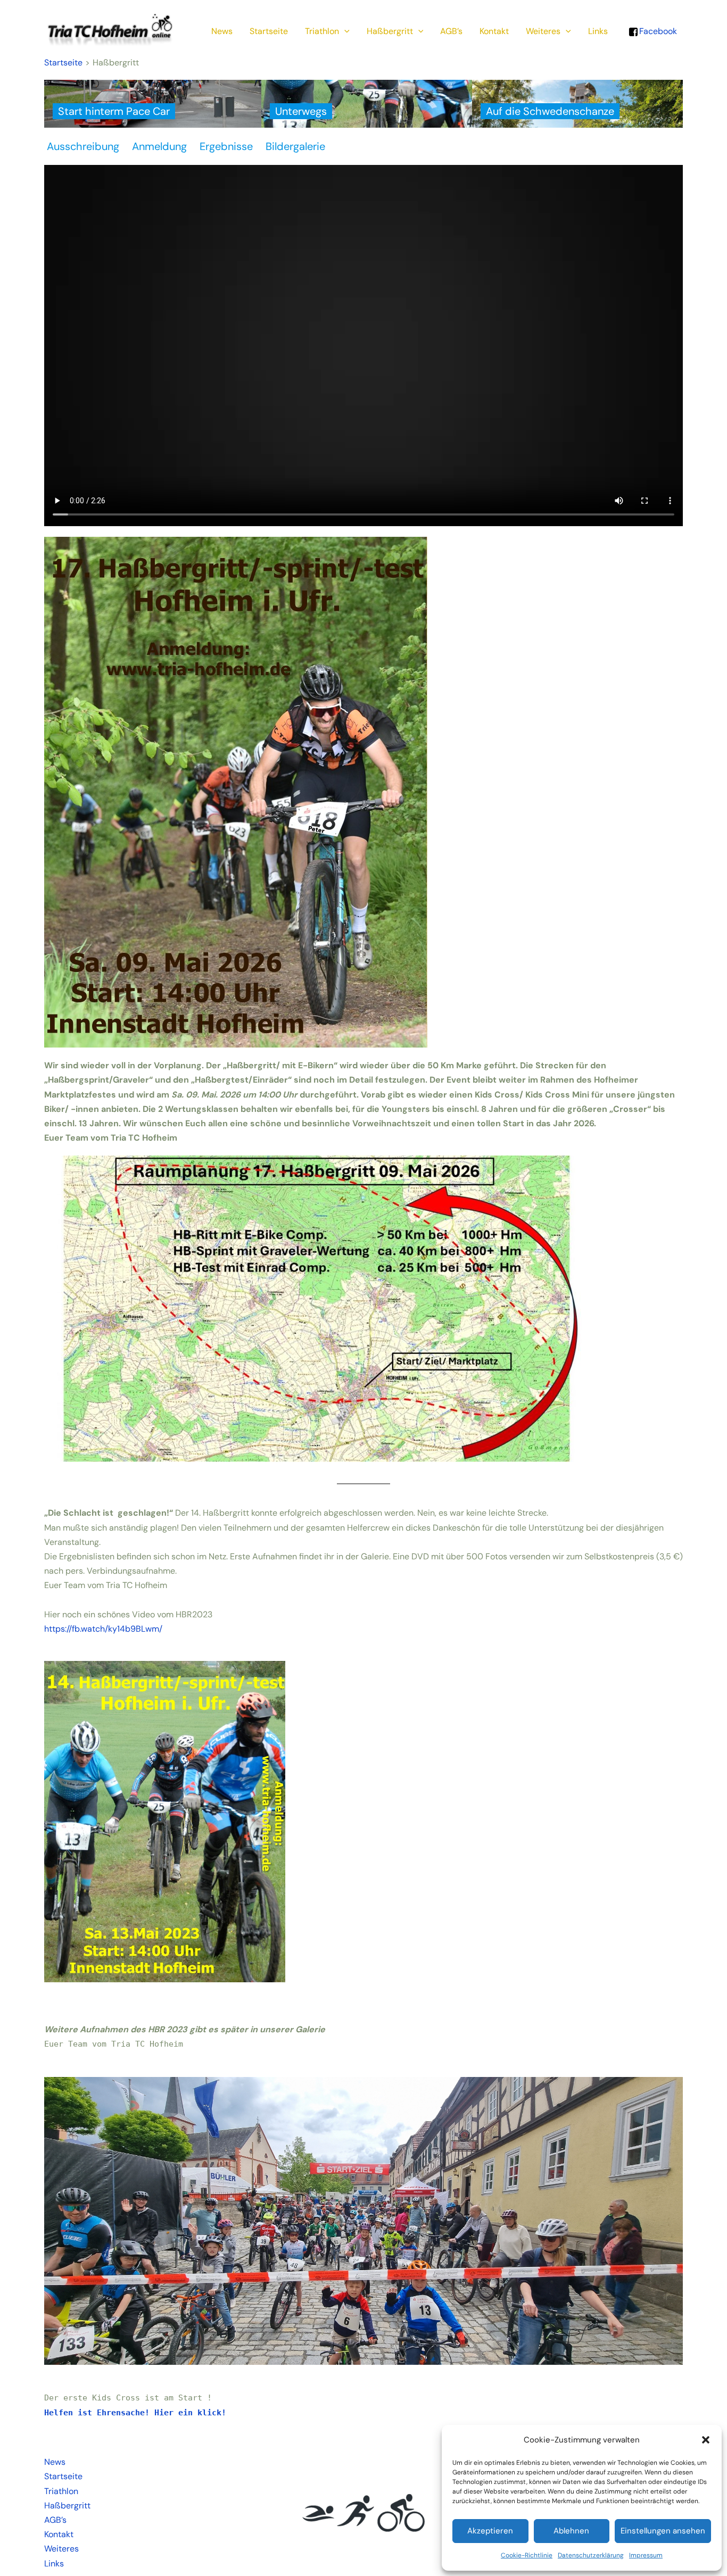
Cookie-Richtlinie (527, 2555)
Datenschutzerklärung (591, 2555)
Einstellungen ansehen (663, 2531)
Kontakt (494, 31)
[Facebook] (633, 31)
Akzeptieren (490, 2531)
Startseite (269, 31)
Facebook (658, 31)
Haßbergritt (390, 31)
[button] (706, 2440)
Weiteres (543, 31)
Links (598, 31)
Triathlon (322, 31)
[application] (344, 31)
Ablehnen (571, 2531)
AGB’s (451, 31)
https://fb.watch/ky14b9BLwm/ (103, 1629)
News (222, 31)
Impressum (646, 2555)
